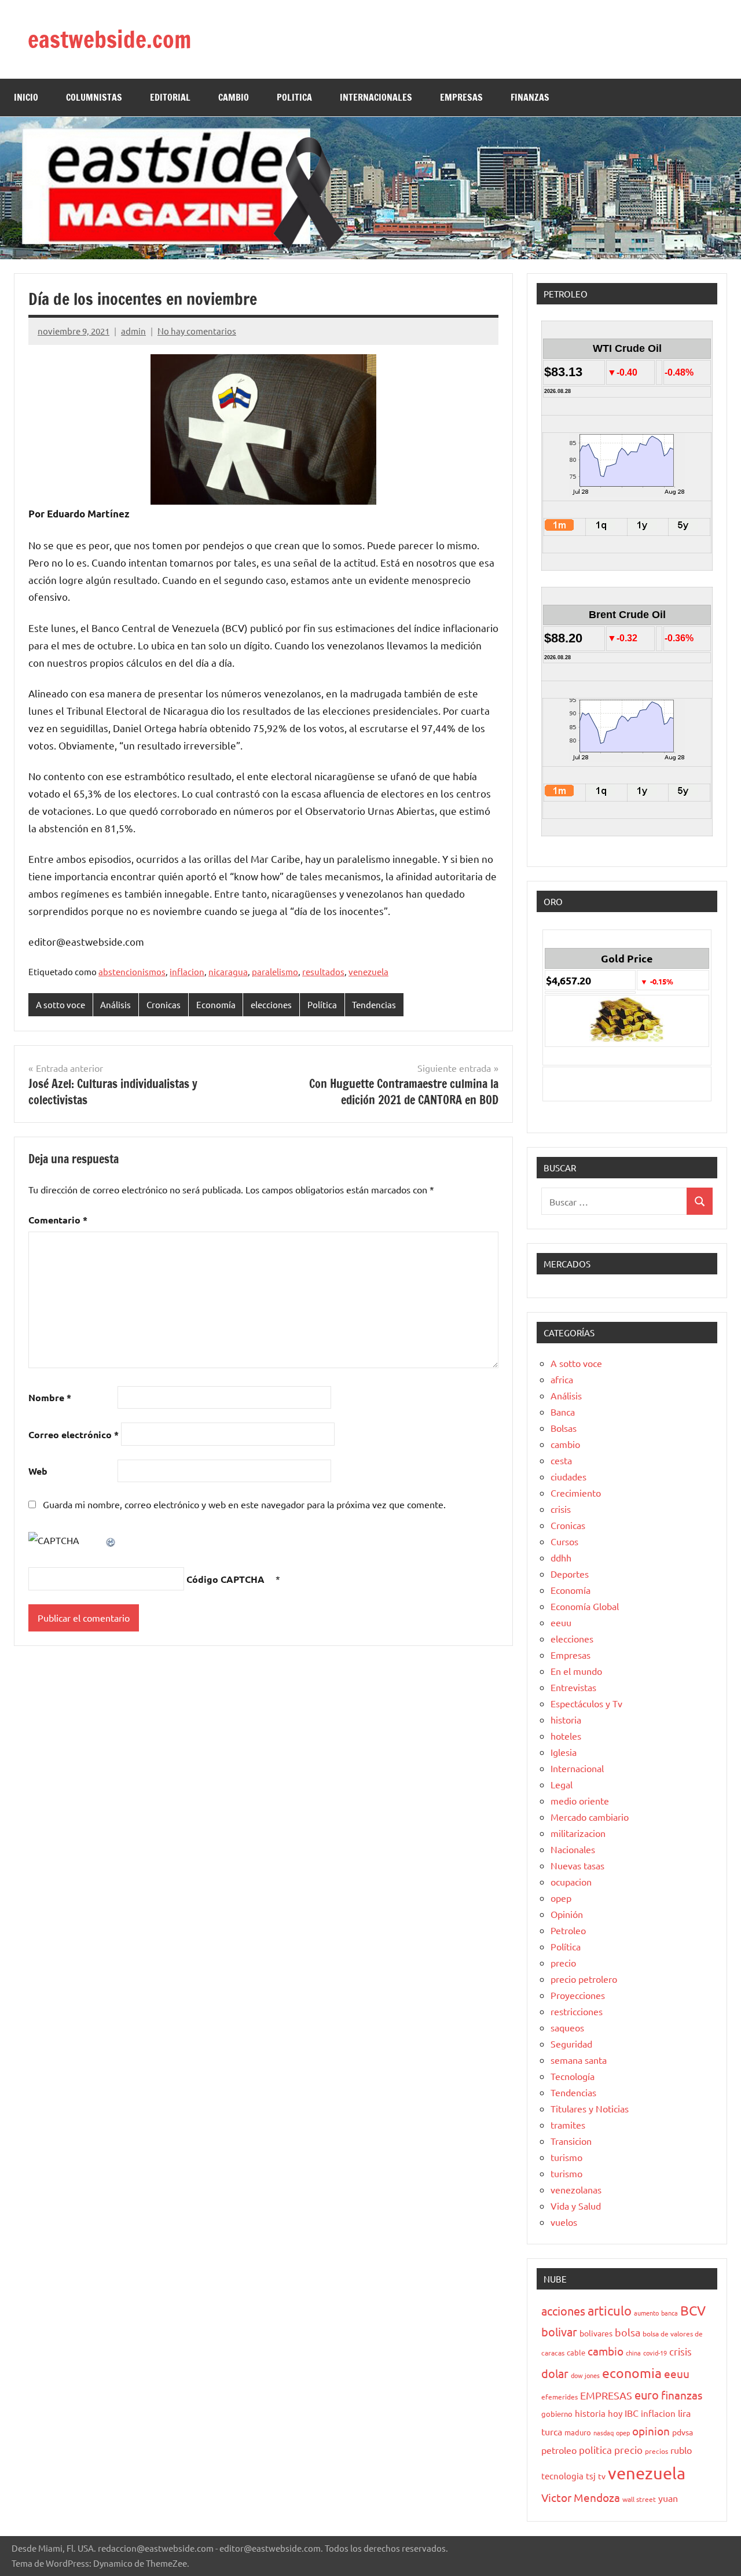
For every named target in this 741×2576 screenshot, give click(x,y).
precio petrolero (584, 1979)
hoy (615, 2413)
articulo (610, 2310)
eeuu (561, 1622)
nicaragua (228, 971)
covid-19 (655, 2353)
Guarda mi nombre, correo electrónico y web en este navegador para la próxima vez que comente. (244, 1504)
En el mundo (576, 1671)
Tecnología (573, 2076)
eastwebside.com (109, 39)
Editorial (170, 97)
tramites (568, 2125)
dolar (555, 2373)
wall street (639, 2499)
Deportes (570, 1574)
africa (562, 1379)
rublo (681, 2450)
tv (602, 2476)
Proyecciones (578, 1995)
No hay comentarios (197, 331)
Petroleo (568, 1930)
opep (561, 1898)
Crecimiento (576, 1493)
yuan (668, 2498)
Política (322, 1004)
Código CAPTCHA (225, 1579)
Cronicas (164, 1004)
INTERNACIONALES (376, 97)
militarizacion (578, 1833)
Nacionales (573, 1849)
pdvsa (683, 2432)
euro (647, 2395)
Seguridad (571, 2044)
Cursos (564, 1541)
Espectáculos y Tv (586, 1703)
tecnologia (562, 2476)
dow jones (585, 2375)
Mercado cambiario (590, 1817)
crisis (561, 1509)
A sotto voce (60, 1004)
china (633, 2353)
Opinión (567, 1914)
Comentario (58, 1220)
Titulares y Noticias (590, 2108)
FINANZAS (530, 97)
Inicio (26, 97)
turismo (566, 2157)
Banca (563, 1412)
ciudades (568, 1476)
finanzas (682, 2395)
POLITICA (294, 97)
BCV (693, 2310)
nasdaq (604, 2432)
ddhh (561, 1557)
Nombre (50, 1397)
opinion (651, 2431)
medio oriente (580, 1800)
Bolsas (564, 1428)
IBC (632, 2413)
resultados (323, 971)
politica (595, 2450)
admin (133, 331)
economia (632, 2373)
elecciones (271, 1004)
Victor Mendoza (581, 2497)
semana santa (579, 2060)
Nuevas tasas (577, 1865)
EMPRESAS (461, 97)
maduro (578, 2432)
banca (670, 2313)
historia (566, 1719)
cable (576, 2352)
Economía (216, 1004)
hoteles (566, 1736)
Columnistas (94, 97)
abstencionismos (132, 971)
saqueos (567, 2027)
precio (563, 1963)
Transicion (571, 2141)
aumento (646, 2313)
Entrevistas (573, 1687)
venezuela (368, 971)
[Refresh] (111, 1540)
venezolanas (576, 2189)
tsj (591, 2476)
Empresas (571, 1655)
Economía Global (585, 1606)
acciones (563, 2311)
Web (38, 1471)
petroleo (559, 2450)
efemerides (560, 2397)
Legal (562, 1784)
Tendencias (374, 1004)
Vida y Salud (576, 2206)
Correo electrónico (74, 1434)
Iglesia (564, 1752)
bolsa (628, 2332)
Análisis (115, 1004)
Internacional (577, 1768)
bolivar (559, 2331)
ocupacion (571, 1882)
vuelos (564, 2222)
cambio (565, 1444)
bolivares (596, 2333)
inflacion (187, 971)
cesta (561, 1460)
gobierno (557, 2414)
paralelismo (275, 971)
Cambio (234, 97)
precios (656, 2451)
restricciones (577, 2011)
